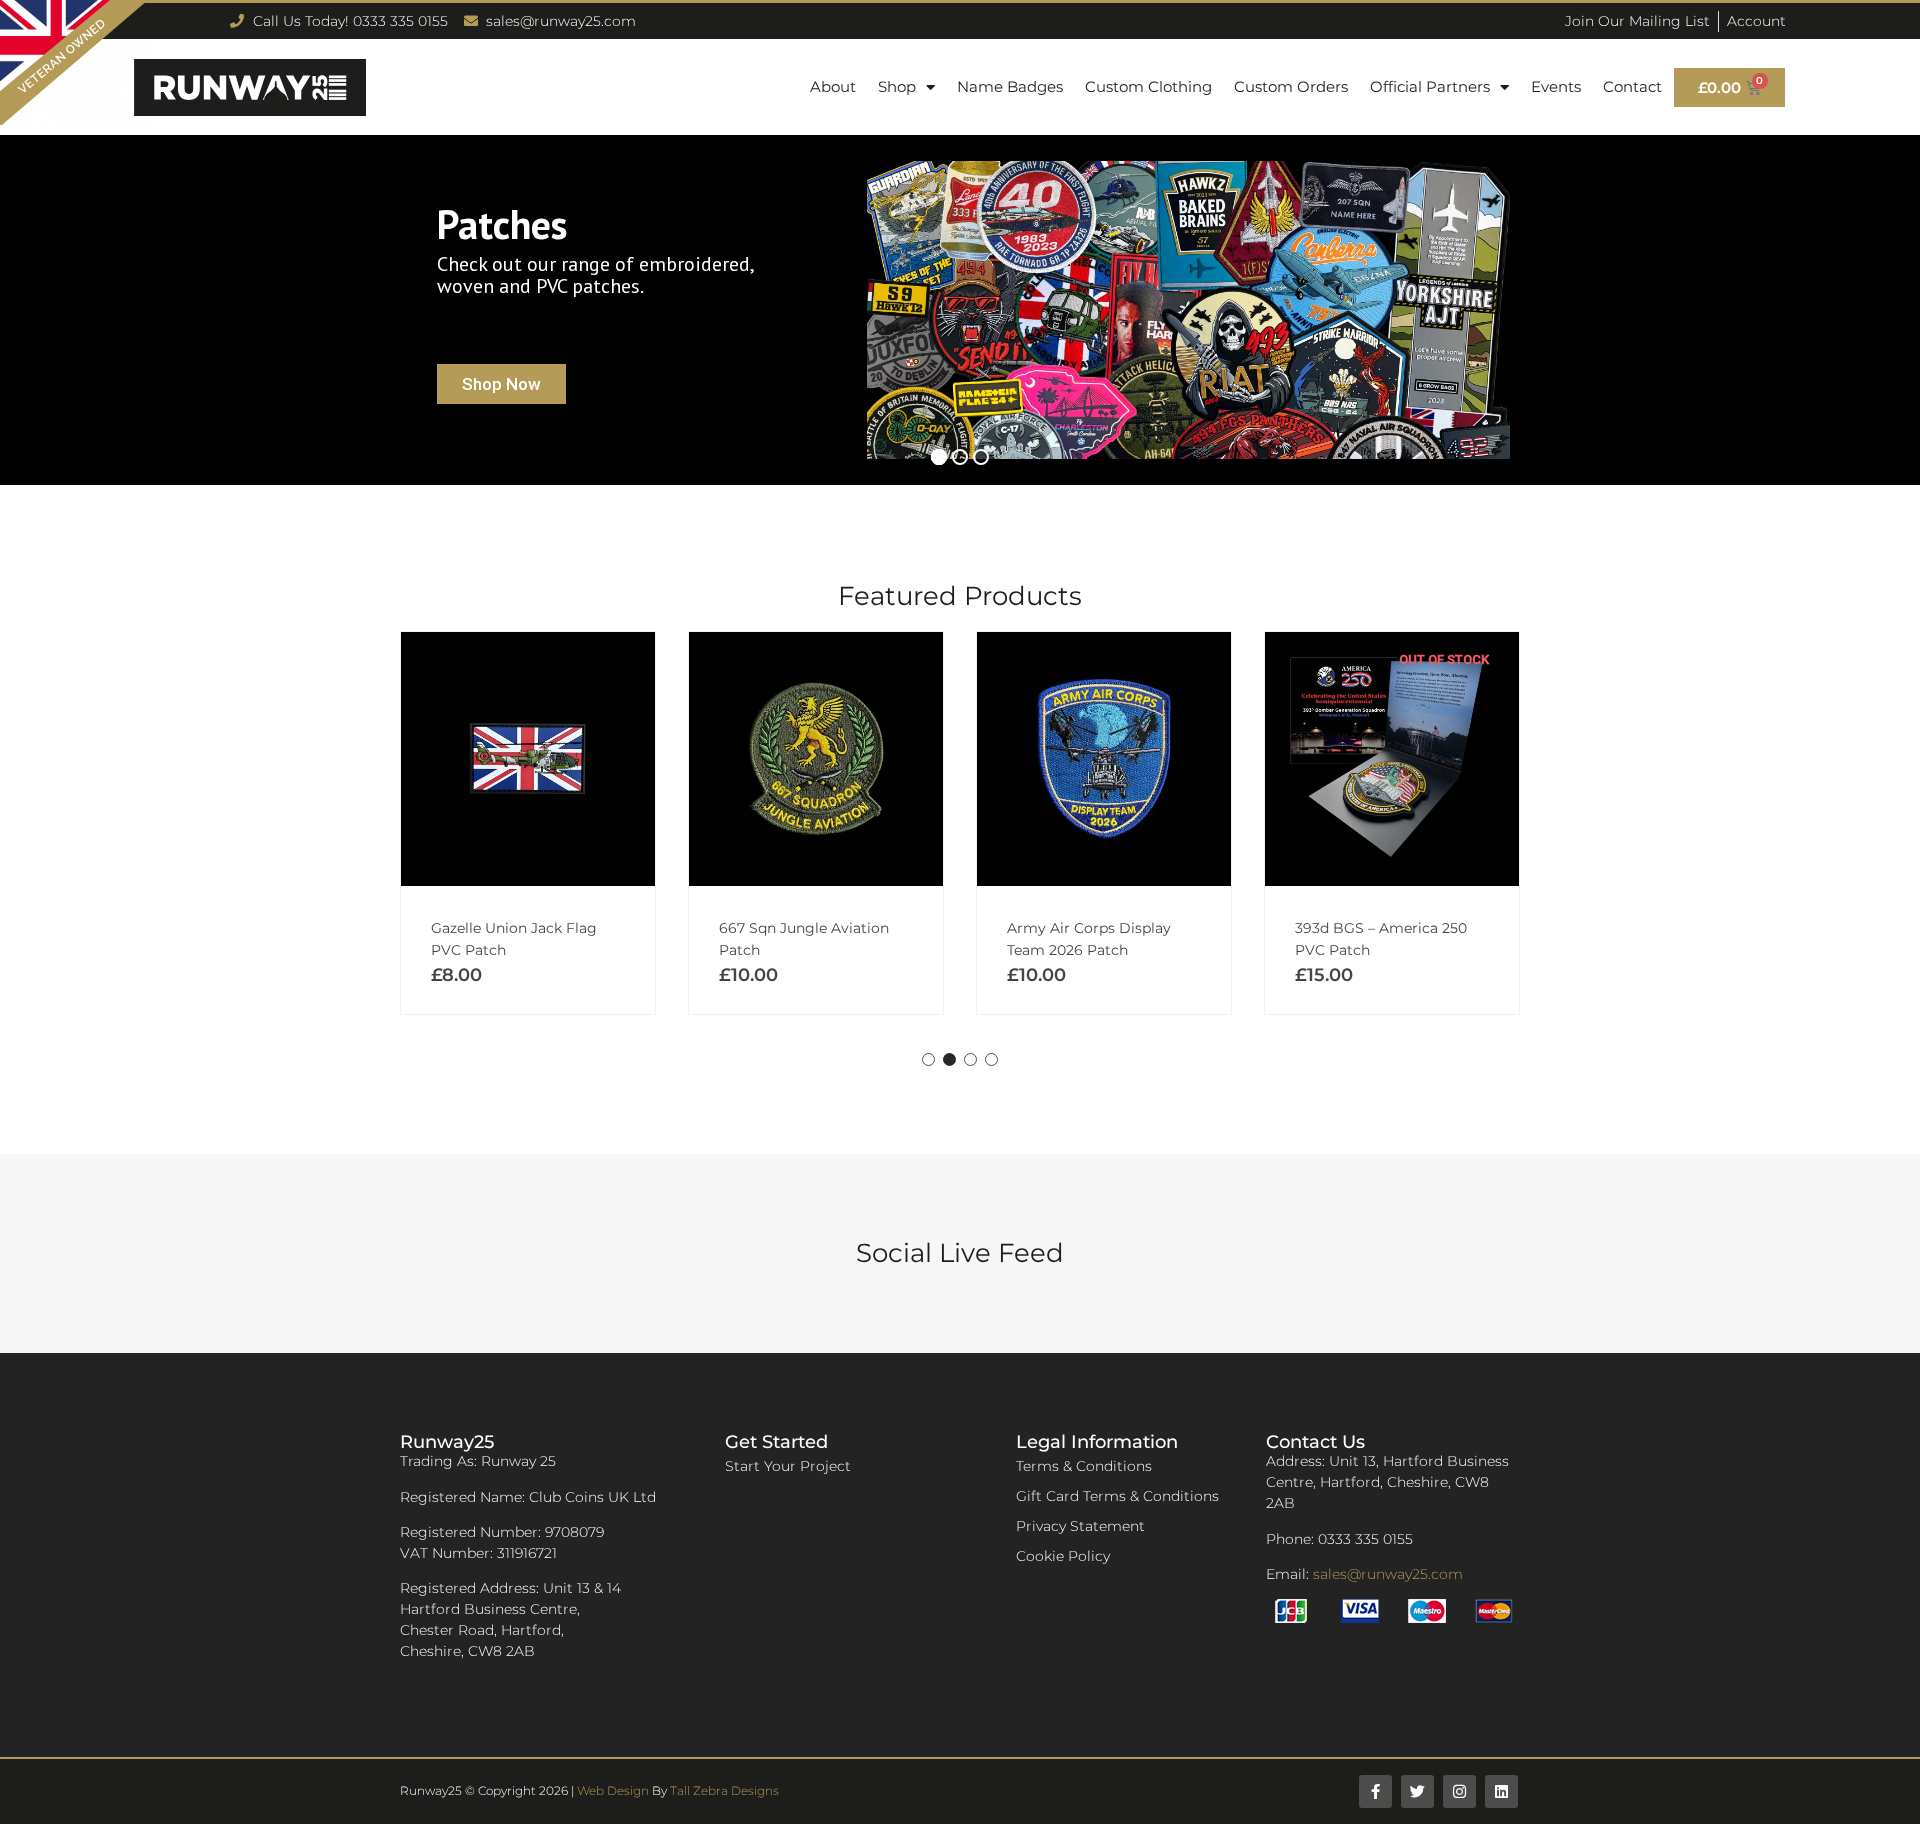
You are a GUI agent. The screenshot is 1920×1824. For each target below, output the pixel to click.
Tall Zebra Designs (724, 1790)
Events (1556, 86)
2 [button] (949, 1059)
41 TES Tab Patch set (1366, 928)
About (833, 86)
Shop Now (501, 384)
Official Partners (1430, 86)
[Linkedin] (1501, 1791)
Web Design (613, 1790)
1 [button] (928, 1059)
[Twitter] (1417, 1791)
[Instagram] (1459, 1791)
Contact (1632, 86)
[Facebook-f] (1375, 1791)
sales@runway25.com (1388, 1574)
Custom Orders (1291, 86)
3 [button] (970, 1059)
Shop (897, 86)
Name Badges (1010, 86)
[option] (528, 823)
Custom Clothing (1148, 86)
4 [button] (991, 1059)
